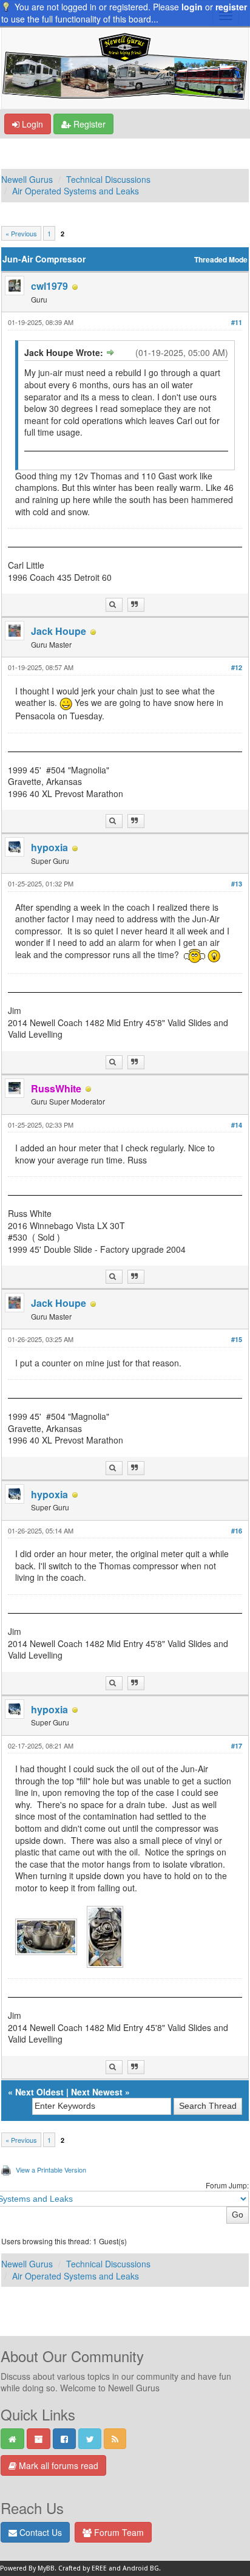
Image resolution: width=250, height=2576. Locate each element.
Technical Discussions (108, 179)
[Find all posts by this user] (114, 605)
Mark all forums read (57, 2465)
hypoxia (49, 847)
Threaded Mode (221, 260)
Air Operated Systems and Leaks (76, 191)
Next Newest (97, 2092)
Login (31, 124)
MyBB (46, 2568)
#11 (237, 322)
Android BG (141, 2568)
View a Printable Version (51, 2170)
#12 (237, 667)
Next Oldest (39, 2092)
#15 (237, 1339)
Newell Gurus (27, 179)
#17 (237, 1746)
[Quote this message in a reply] (136, 605)
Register (88, 124)
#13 (237, 884)
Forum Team (118, 2532)
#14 (237, 1125)
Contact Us (39, 2532)
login (192, 7)
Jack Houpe (59, 631)
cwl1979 (49, 286)
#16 (237, 1531)
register (231, 7)
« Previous (21, 233)
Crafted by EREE (83, 2568)
